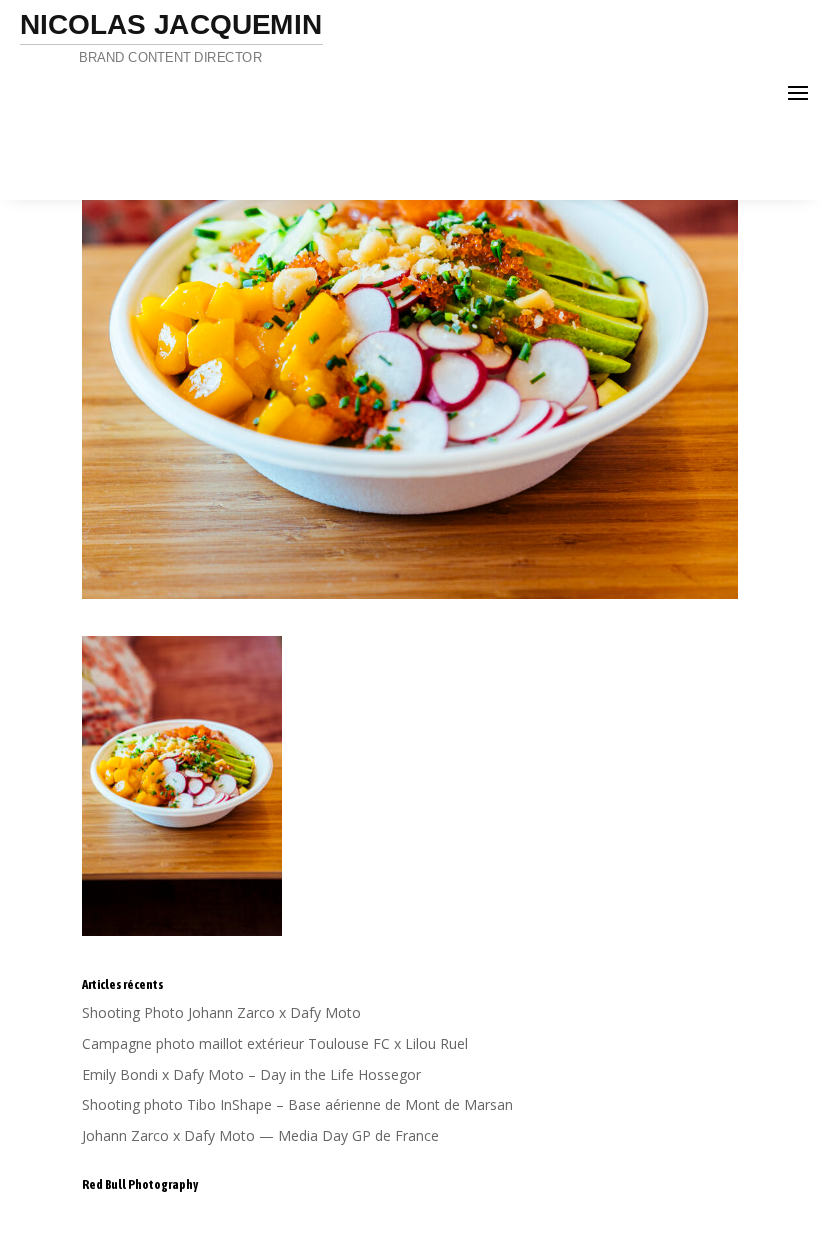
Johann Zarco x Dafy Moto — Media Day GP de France (260, 1135)
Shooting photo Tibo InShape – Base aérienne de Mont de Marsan (297, 1104)
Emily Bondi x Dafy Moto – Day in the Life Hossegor (251, 1074)
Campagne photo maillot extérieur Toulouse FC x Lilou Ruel (275, 1043)
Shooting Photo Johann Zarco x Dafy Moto (221, 1012)
